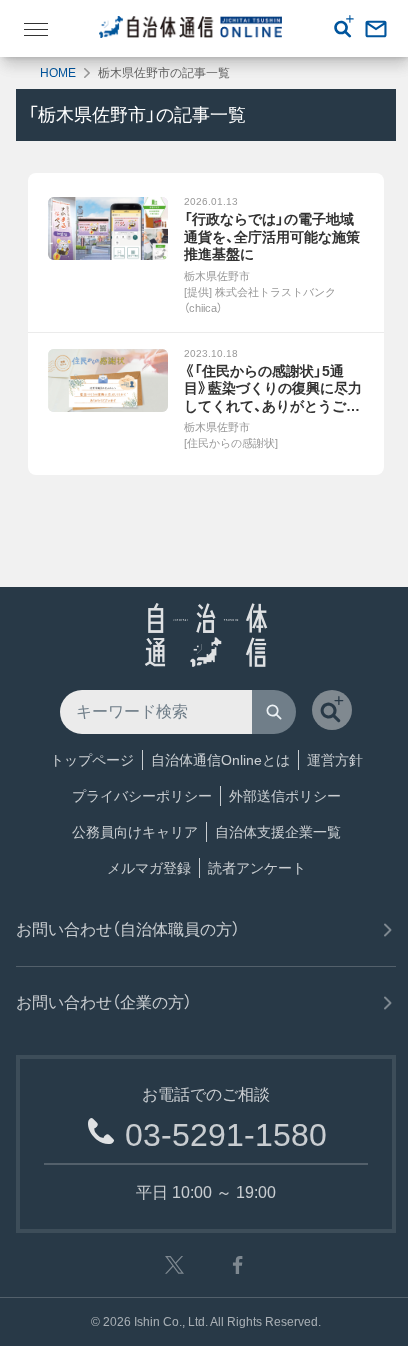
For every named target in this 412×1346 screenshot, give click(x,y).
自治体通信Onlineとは (220, 760)
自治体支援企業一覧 (278, 832)
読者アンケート (257, 868)
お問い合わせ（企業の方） (104, 1002)
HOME (58, 73)
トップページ (92, 760)
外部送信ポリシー (285, 796)
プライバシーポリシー (142, 796)
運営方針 (335, 760)
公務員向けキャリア (135, 832)
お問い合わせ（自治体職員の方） (128, 929)
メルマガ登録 (149, 868)
